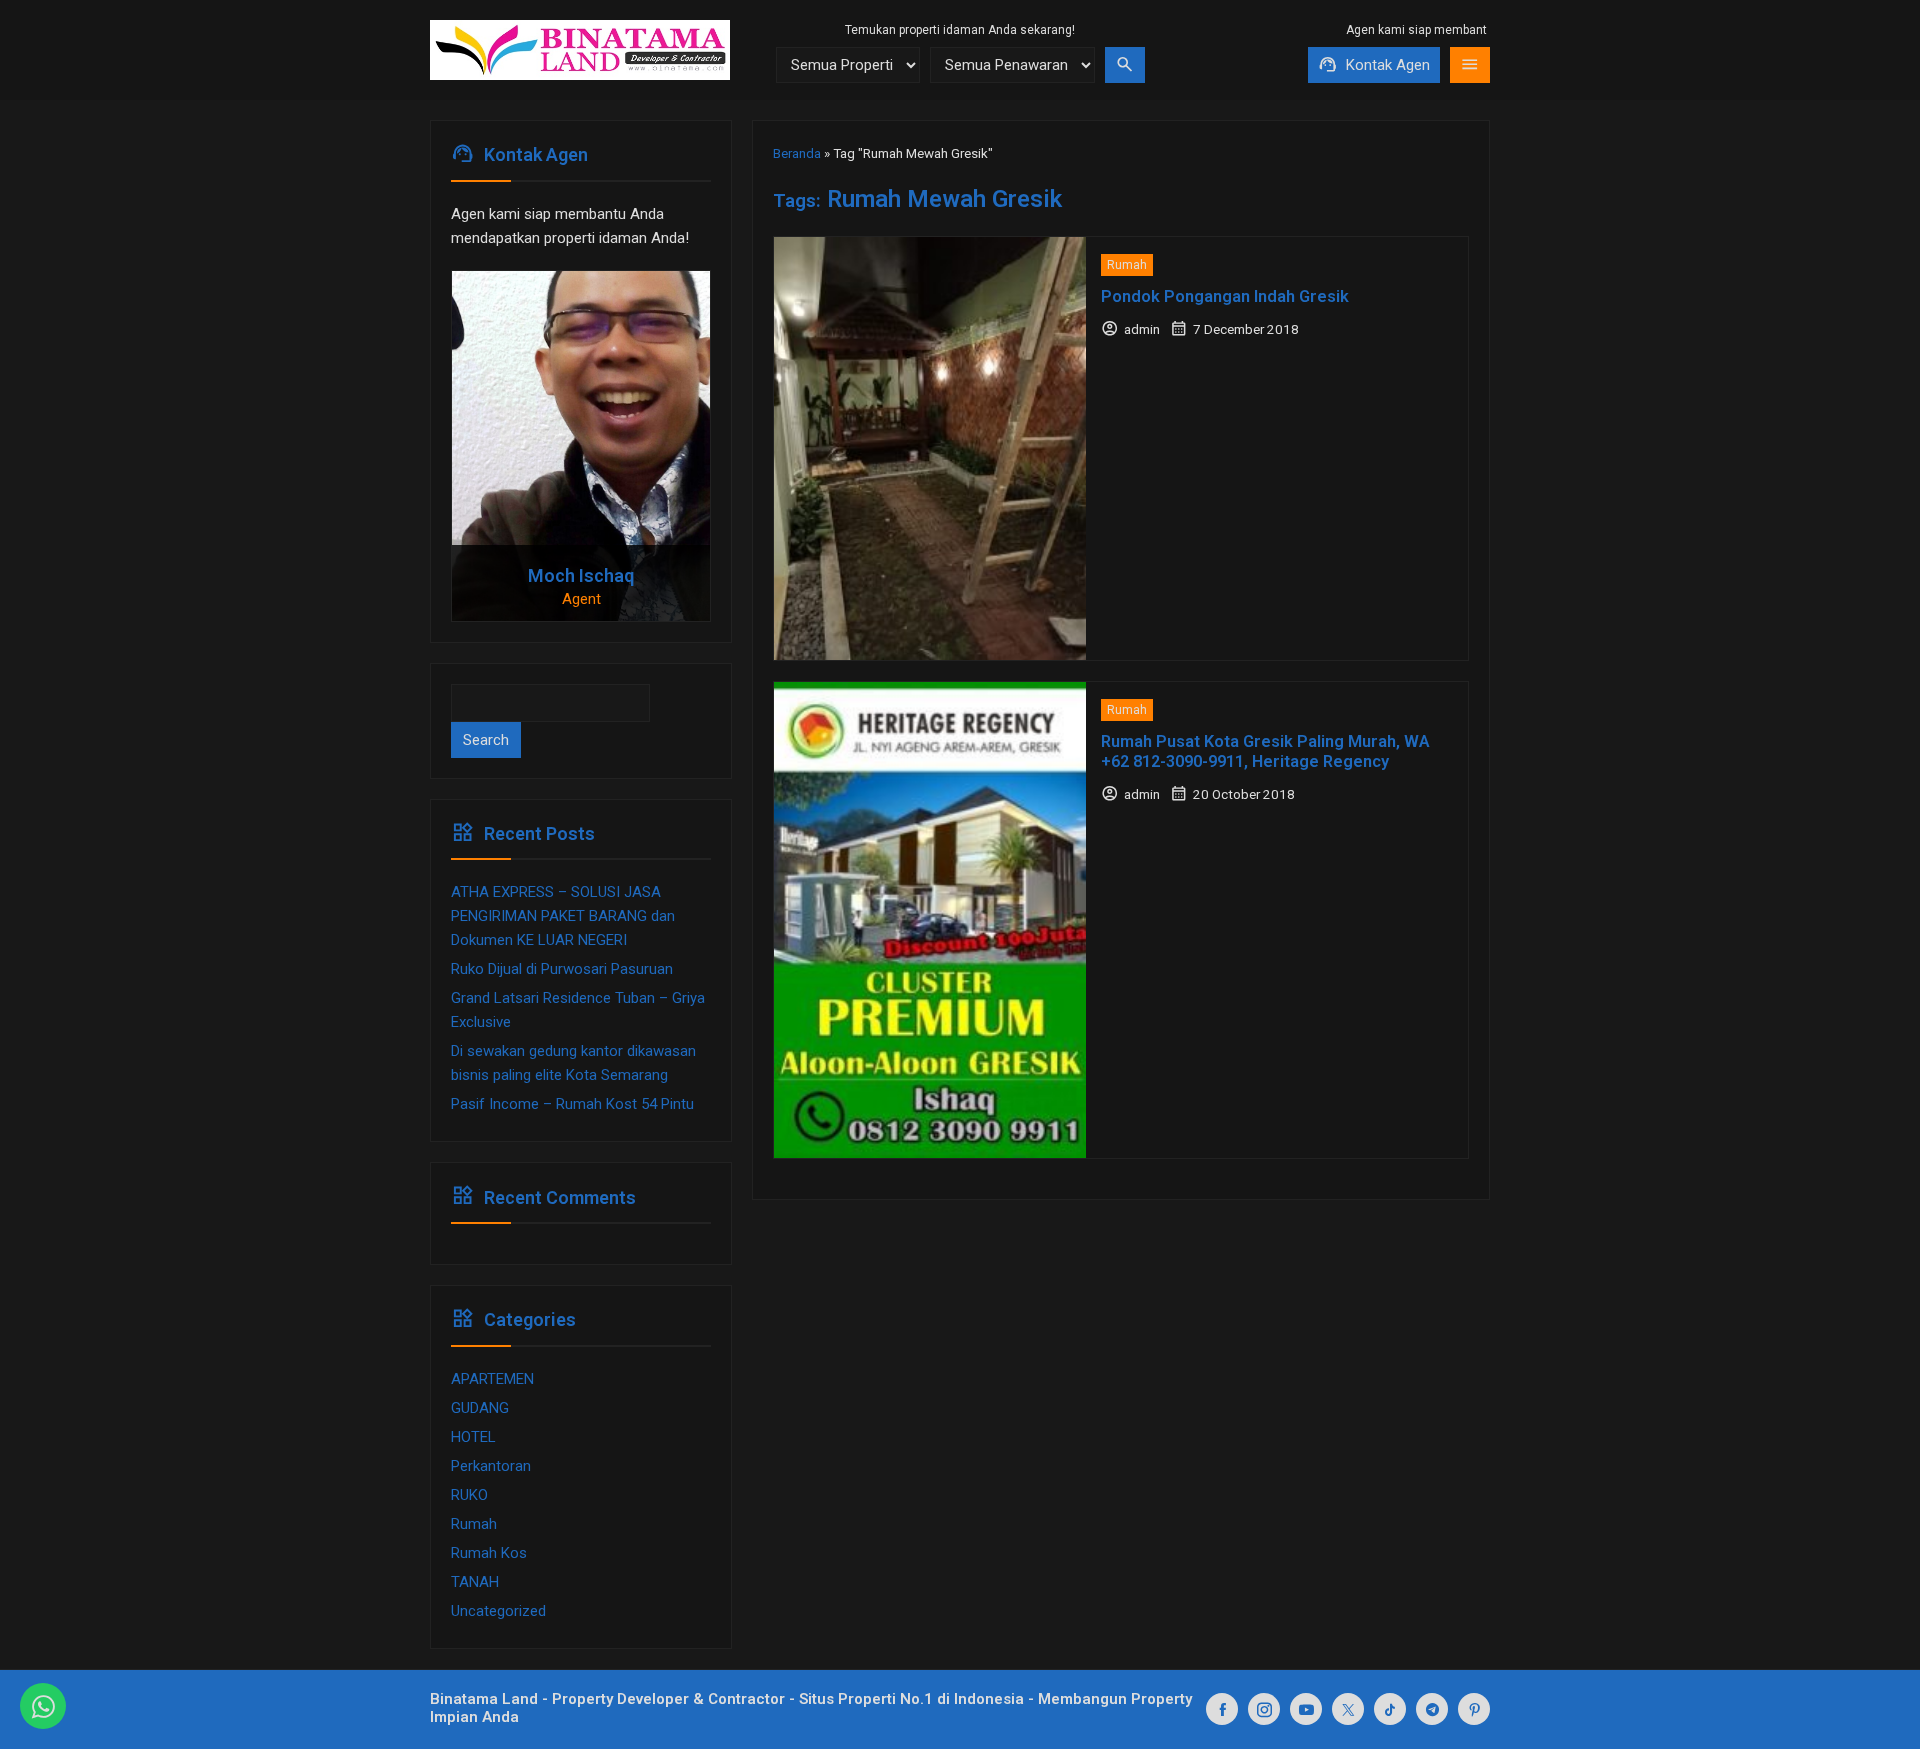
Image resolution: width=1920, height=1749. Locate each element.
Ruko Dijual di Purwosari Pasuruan (562, 969)
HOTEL (473, 1437)
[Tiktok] (1390, 1709)
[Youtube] (1306, 1709)
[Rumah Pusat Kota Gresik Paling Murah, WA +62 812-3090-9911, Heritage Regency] (930, 919)
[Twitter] (1348, 1709)
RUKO (469, 1495)
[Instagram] (1264, 1709)
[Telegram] (1432, 1709)
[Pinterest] (1474, 1709)
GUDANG (480, 1408)
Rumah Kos (489, 1553)
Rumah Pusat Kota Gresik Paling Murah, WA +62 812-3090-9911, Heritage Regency (1265, 751)
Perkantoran (491, 1466)
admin (1142, 329)
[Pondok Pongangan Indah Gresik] (930, 448)
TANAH (475, 1582)
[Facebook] (1222, 1709)
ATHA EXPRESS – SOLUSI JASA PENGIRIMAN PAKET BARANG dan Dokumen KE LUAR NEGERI (563, 916)
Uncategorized (498, 1611)
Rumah (1127, 265)
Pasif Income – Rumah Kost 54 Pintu (572, 1104)
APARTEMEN (492, 1379)
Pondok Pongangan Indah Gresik (1225, 296)
